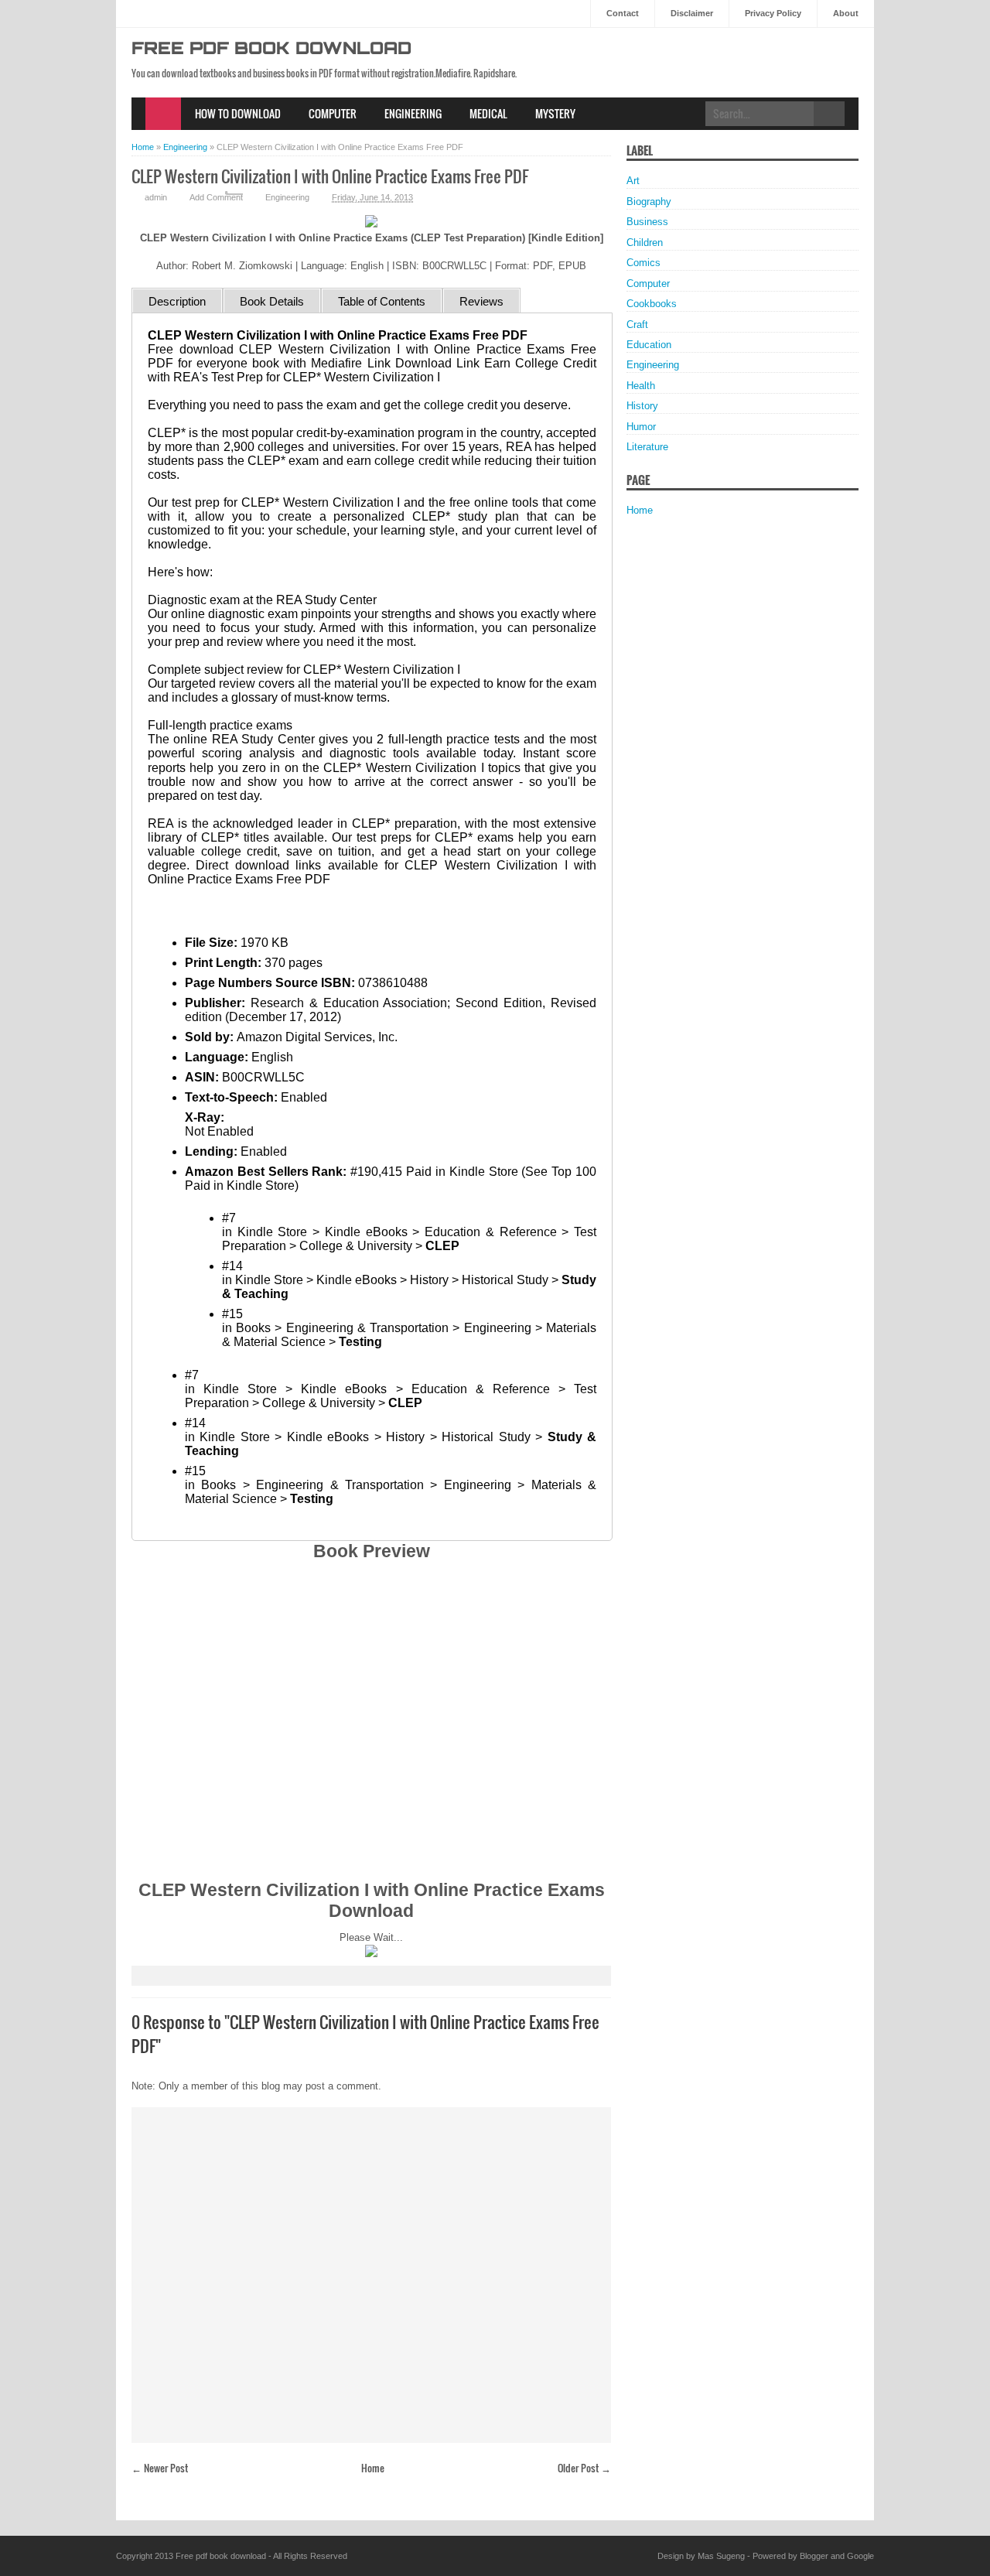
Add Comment (216, 197)
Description (177, 301)
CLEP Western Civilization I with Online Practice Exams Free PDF (330, 176)
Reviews (481, 301)
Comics (643, 263)
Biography (649, 202)
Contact (623, 13)
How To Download (238, 113)
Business (647, 222)
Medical (488, 113)
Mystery (555, 113)
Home (163, 114)
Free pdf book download (271, 50)
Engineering (413, 113)
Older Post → (584, 2468)
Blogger (814, 2556)
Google (860, 2556)
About (846, 13)
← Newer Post (160, 2468)
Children (645, 243)
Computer (333, 113)
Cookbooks (652, 304)
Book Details (272, 301)
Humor (641, 427)
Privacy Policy (773, 13)
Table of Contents (382, 301)
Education (649, 345)
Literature (647, 447)
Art (633, 181)
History (642, 406)
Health (641, 386)
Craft (637, 325)
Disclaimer (692, 13)
